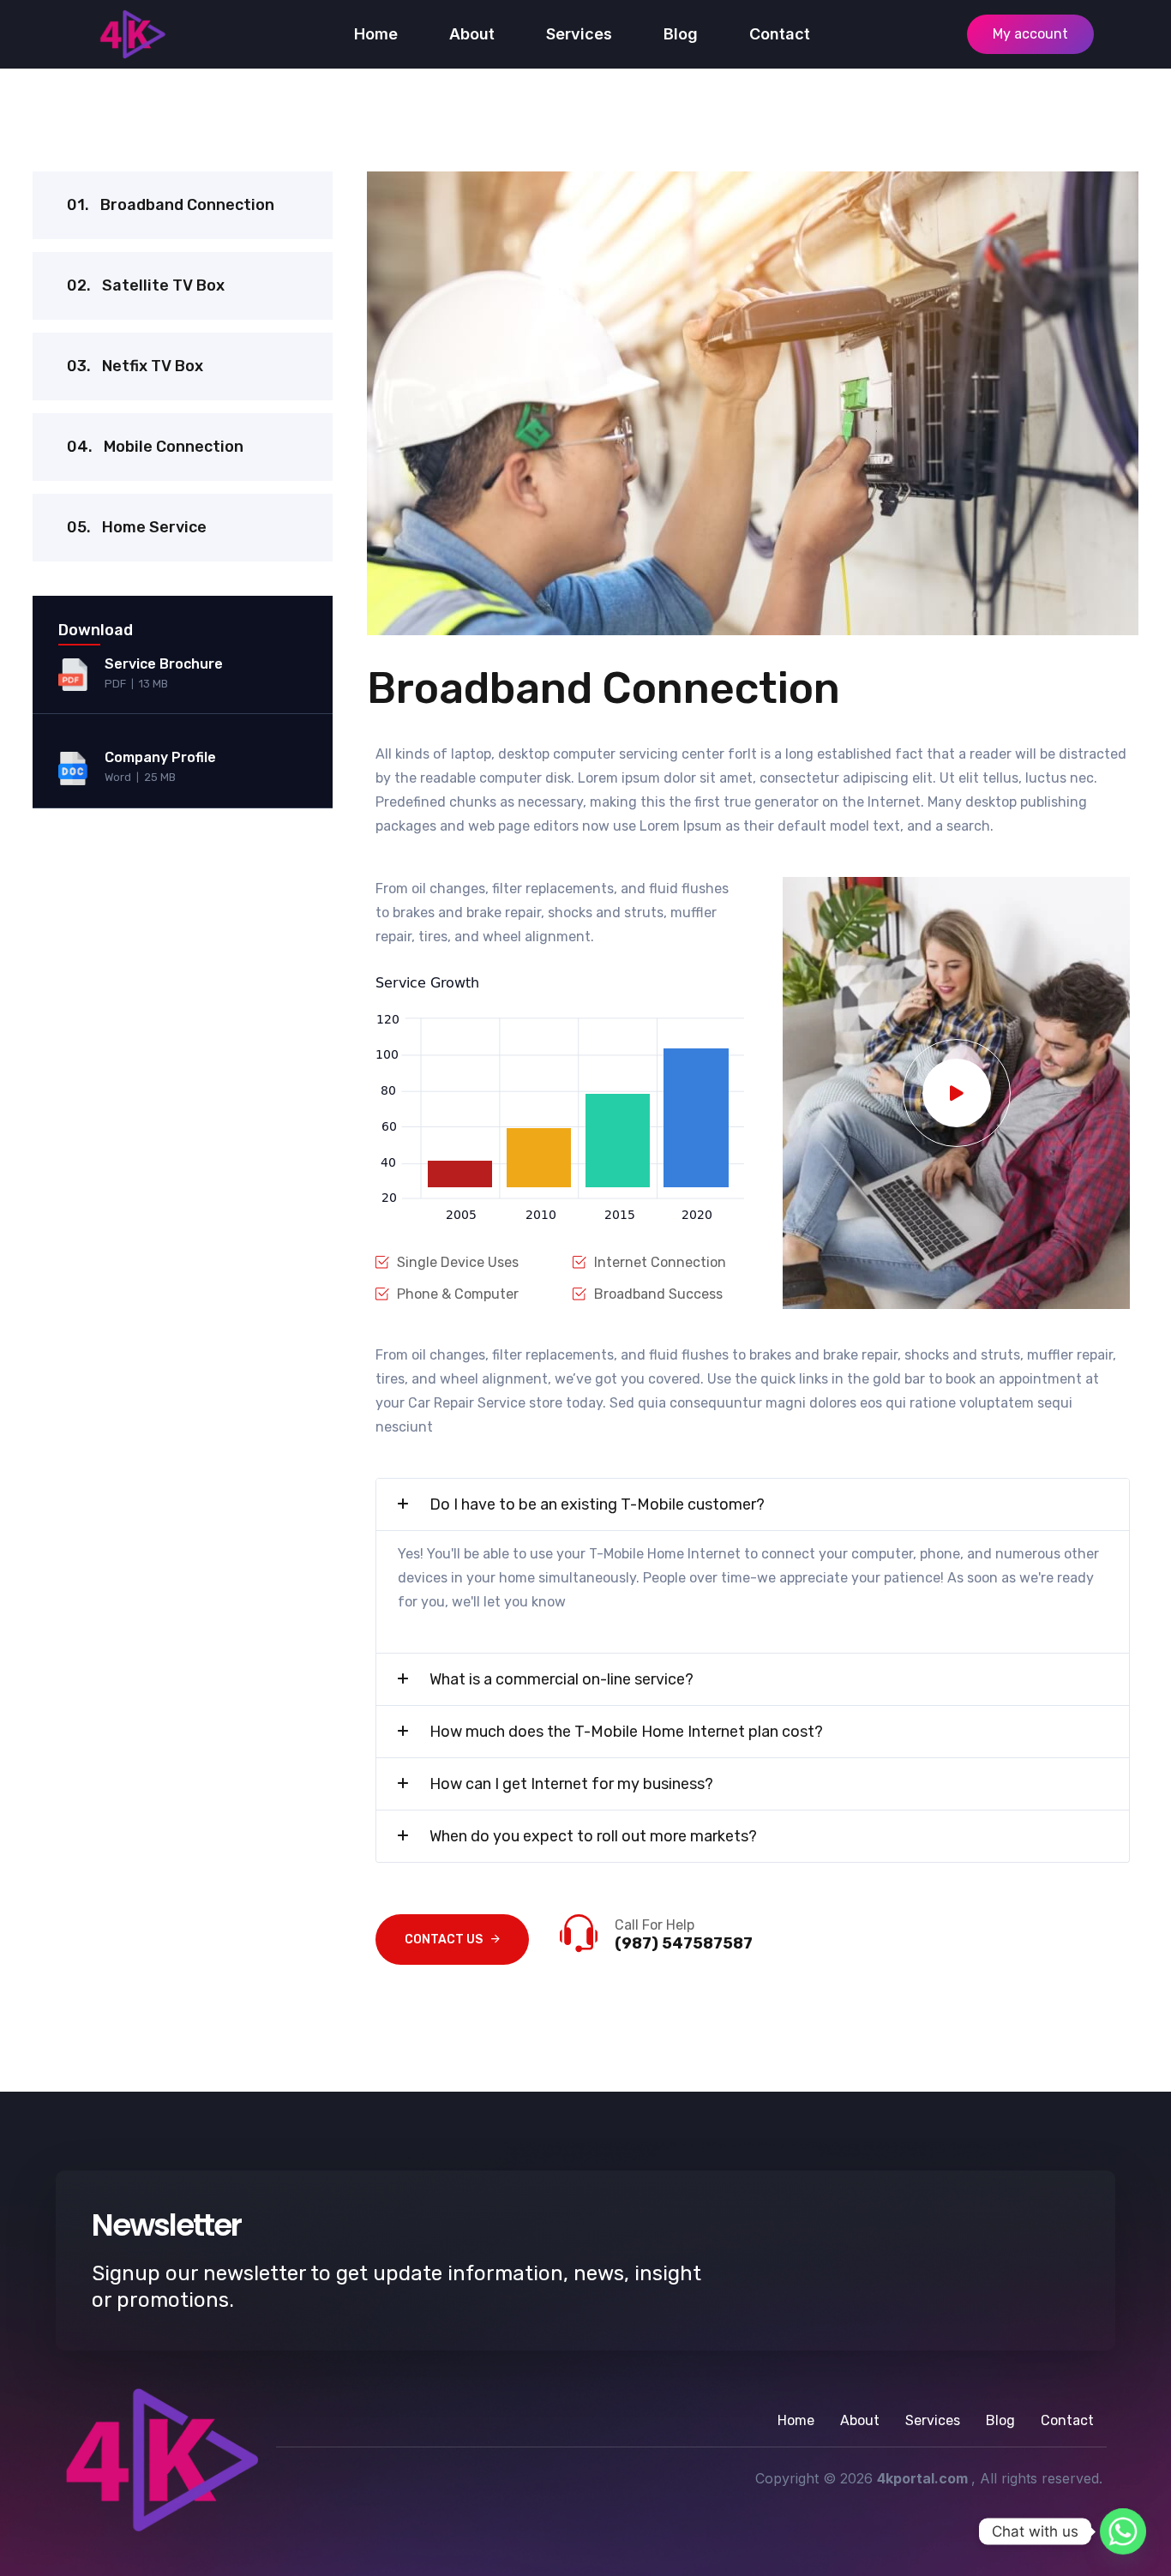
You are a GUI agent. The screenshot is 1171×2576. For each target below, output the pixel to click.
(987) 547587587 (684, 1943)
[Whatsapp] (1123, 2531)
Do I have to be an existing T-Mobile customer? (597, 1504)
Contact (780, 34)
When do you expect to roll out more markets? (593, 1836)
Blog (681, 34)
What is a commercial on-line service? (561, 1679)
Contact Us (444, 1940)
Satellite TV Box (146, 285)
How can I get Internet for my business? (571, 1784)
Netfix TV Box (135, 366)
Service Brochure (164, 664)
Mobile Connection (155, 447)
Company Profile (160, 757)
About (472, 34)
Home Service (137, 527)
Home (376, 34)
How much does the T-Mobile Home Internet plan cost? (626, 1732)
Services (579, 34)
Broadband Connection (171, 205)
